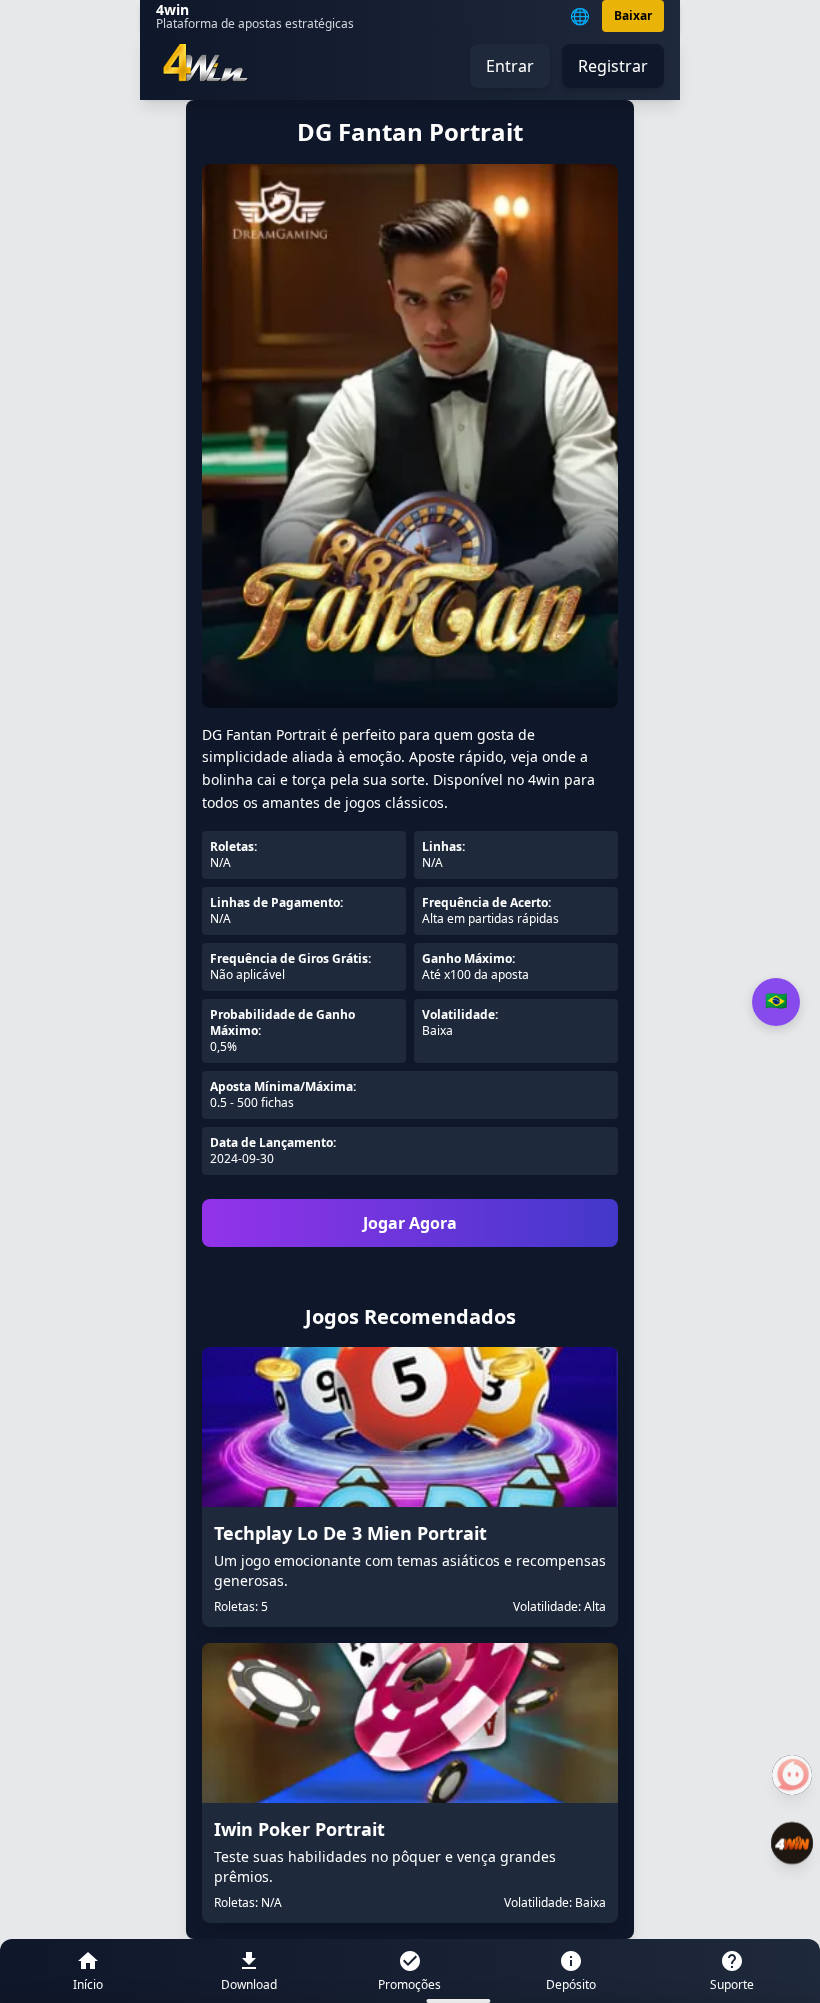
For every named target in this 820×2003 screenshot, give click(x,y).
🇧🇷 (776, 1001)
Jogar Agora (410, 1223)
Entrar (510, 66)
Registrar (613, 66)
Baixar (633, 15)
